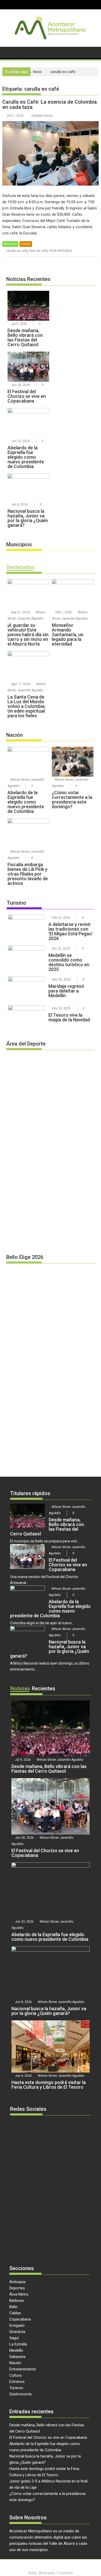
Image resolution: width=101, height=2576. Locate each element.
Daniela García (42, 116)
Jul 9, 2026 (19, 324)
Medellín (16, 2350)
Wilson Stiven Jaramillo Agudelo (60, 1760)
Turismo (16, 903)
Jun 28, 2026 (20, 385)
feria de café (38, 251)
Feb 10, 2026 (61, 918)
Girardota (17, 2332)
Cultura (26, 244)
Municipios (19, 544)
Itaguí (14, 2338)
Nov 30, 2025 (61, 980)
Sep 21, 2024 (20, 612)
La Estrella (18, 2344)
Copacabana (20, 2319)
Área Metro (19, 2294)
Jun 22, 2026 (20, 441)
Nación (15, 735)
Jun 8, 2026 (20, 504)
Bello (13, 2307)
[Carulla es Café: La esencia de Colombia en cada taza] (51, 153)
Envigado (17, 2325)
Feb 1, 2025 (64, 612)
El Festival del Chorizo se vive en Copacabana (48, 2437)
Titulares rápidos (30, 1493)
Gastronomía (20, 2394)
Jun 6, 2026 (23, 2076)
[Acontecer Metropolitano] (7, 52)
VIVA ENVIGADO (61, 251)
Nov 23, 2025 (61, 1008)
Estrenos (17, 2382)
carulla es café (17, 251)
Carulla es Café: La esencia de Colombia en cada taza (50, 104)
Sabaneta (17, 2357)
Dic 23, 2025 (61, 949)
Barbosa (16, 2301)
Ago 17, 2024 (21, 684)
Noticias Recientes (28, 279)
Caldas (15, 2313)
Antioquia (10, 244)
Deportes (17, 2288)
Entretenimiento (23, 2369)
